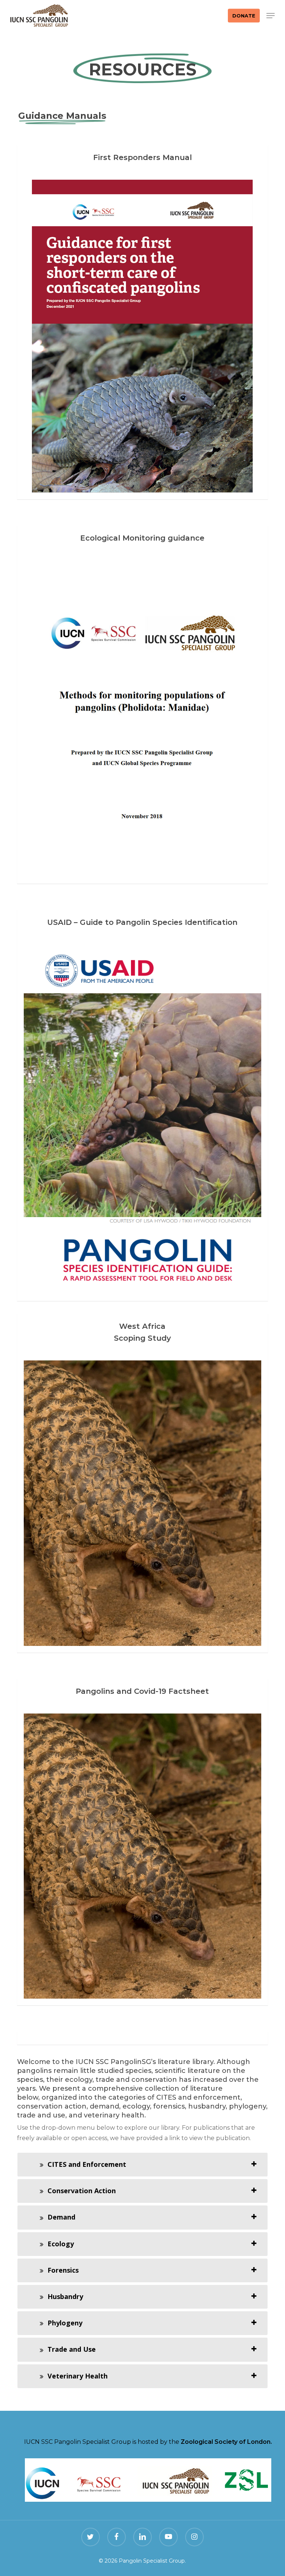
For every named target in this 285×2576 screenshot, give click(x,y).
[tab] (142, 2165)
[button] (271, 16)
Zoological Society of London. (226, 2442)
